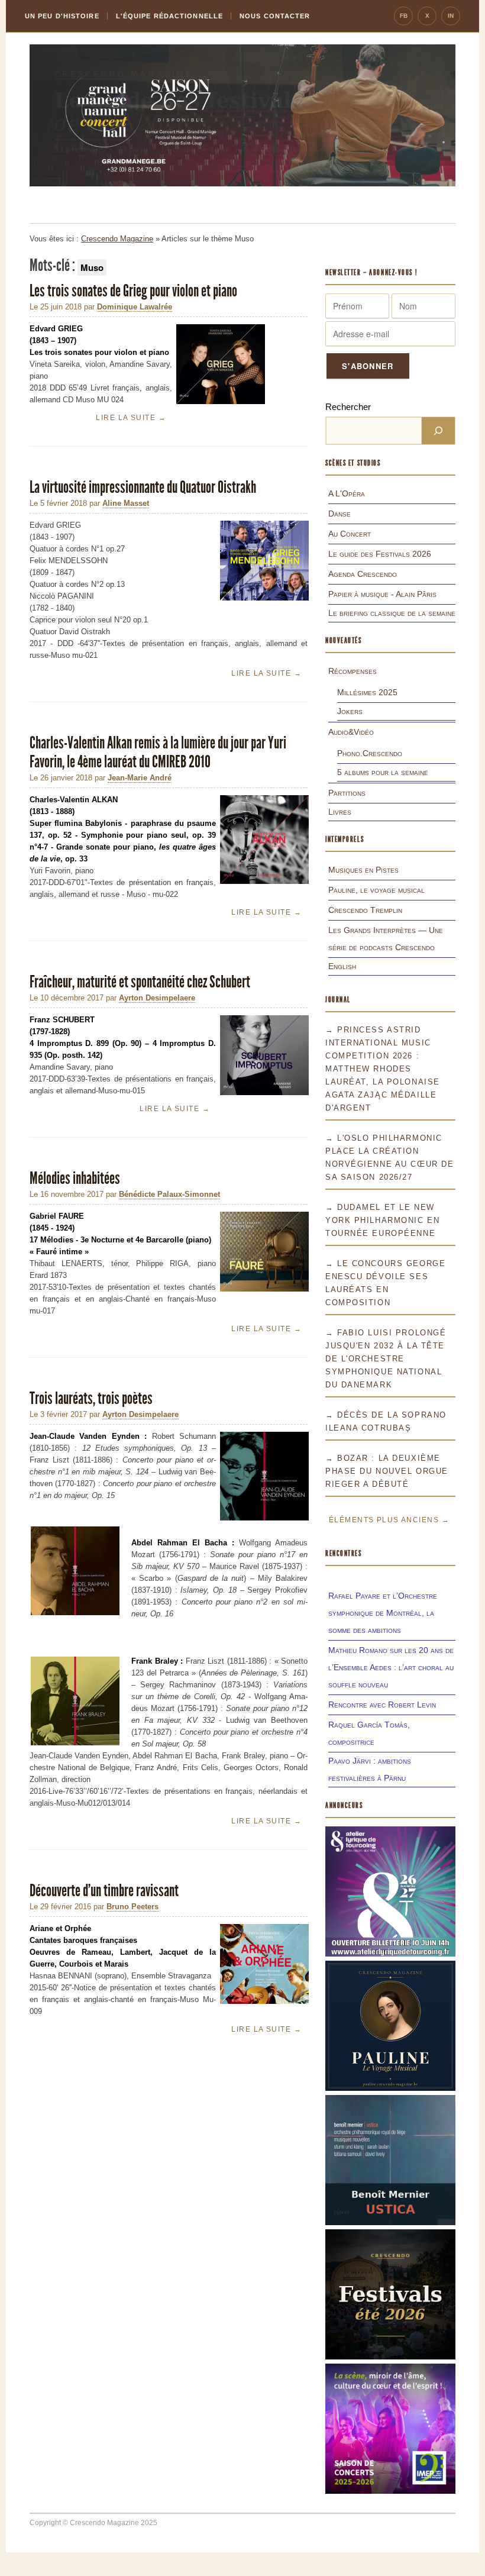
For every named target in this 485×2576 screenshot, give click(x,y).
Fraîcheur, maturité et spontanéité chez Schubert (140, 982)
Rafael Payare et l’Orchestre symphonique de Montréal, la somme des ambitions (383, 1613)
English (342, 966)
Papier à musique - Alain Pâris (382, 594)
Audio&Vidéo (351, 732)
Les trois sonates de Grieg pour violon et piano (133, 291)
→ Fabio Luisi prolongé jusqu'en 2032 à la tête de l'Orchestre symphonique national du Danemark (386, 1359)
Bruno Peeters (132, 1907)
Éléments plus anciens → (389, 1520)
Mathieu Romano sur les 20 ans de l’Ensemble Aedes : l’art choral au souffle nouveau (391, 1667)
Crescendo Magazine (117, 239)
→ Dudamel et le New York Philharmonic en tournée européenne (382, 1220)
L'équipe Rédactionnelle (169, 16)
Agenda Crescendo (363, 574)
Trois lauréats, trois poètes (91, 1398)
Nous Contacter (275, 16)
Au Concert (350, 534)
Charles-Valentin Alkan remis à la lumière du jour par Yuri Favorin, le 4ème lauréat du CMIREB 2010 (158, 752)
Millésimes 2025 (367, 692)
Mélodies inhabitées (75, 1178)
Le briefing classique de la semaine (392, 613)
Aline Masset (126, 503)
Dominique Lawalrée (135, 307)
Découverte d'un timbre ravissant (104, 1891)
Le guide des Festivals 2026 (380, 554)
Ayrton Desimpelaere (157, 998)
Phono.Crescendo (370, 753)
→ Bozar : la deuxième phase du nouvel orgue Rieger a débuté (387, 1471)
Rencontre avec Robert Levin (382, 1705)
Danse (339, 514)
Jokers (350, 711)
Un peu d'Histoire (62, 16)
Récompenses (353, 671)
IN (451, 16)
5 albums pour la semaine (383, 772)
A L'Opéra (347, 493)
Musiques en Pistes (363, 870)
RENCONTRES (344, 1553)
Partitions (347, 793)
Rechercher (348, 407)
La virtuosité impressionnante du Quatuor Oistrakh (143, 487)
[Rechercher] (438, 431)
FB (404, 16)
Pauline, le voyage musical (376, 890)
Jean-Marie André (140, 778)
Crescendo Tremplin (365, 910)
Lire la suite (131, 418)
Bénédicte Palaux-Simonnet (169, 1194)
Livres (340, 812)
